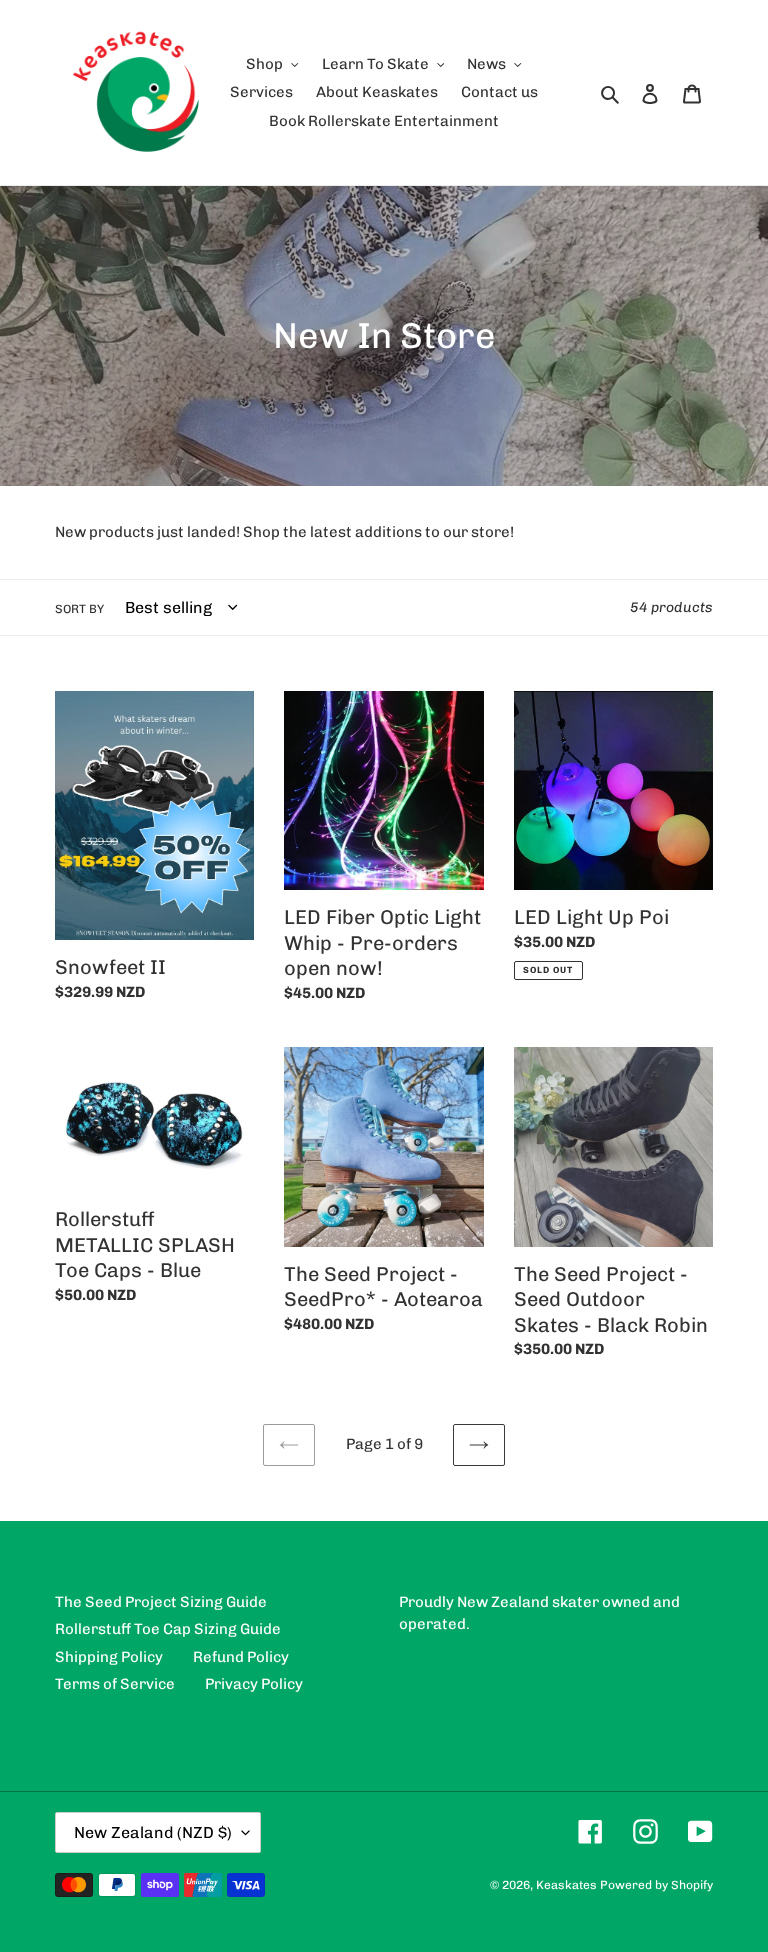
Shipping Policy (109, 1657)
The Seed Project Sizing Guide (161, 1602)
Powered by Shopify (656, 1885)
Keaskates (566, 1885)
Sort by (79, 609)
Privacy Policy (254, 1684)
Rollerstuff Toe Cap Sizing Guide (168, 1629)
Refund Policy (241, 1657)
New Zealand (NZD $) (153, 1832)
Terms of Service (115, 1684)
